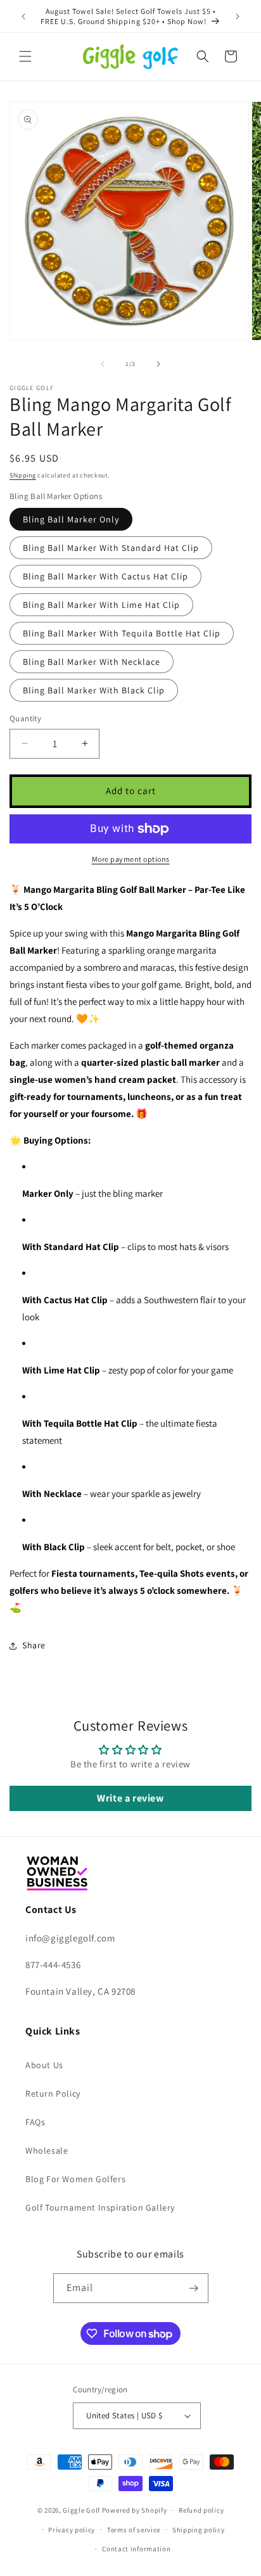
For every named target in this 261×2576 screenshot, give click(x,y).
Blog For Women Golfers (75, 2179)
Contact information (136, 2549)
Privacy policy (72, 2530)
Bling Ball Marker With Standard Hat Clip (111, 548)
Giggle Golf (81, 2510)
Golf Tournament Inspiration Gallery (100, 2207)
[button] (25, 56)
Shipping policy (199, 2530)
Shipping (23, 475)
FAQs (35, 2122)
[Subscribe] (194, 2288)
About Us (44, 2065)
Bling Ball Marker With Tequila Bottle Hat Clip (122, 633)
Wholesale (47, 2150)
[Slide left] (103, 364)
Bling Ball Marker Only (71, 519)
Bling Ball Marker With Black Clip (94, 690)
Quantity (25, 718)
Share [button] (34, 1645)
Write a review (130, 1798)
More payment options (131, 859)
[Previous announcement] (23, 16)
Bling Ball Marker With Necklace (92, 662)
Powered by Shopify (135, 2510)
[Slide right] (158, 364)
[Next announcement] (238, 16)
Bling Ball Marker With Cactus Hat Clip (105, 576)
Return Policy (53, 2093)
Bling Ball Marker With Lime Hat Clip (101, 605)
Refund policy (201, 2510)
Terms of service (134, 2530)
